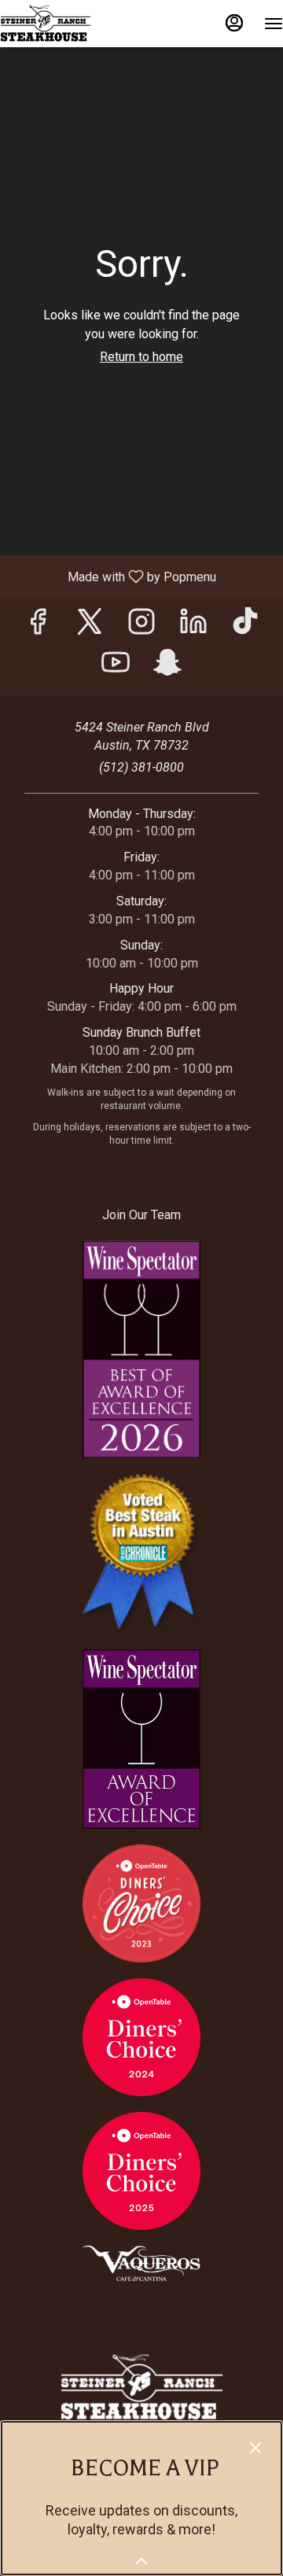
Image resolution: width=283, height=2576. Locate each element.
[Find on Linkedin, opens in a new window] (193, 626)
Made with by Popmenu (114, 576)
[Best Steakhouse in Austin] (141, 1553)
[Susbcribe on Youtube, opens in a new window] (116, 667)
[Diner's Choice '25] (141, 2170)
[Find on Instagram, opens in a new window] (141, 626)
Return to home (141, 357)
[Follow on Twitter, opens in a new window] (90, 626)
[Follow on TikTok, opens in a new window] (245, 626)
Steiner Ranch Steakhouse (141, 2387)
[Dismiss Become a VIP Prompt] (255, 2448)
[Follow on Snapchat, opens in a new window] (167, 667)
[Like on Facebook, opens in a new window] (38, 626)
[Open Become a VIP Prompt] (141, 2561)
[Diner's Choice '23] (141, 1902)
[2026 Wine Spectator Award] (141, 1349)
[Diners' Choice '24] (141, 2036)
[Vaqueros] (141, 2263)
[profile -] (234, 23)
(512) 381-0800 (141, 767)
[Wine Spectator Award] (141, 1738)
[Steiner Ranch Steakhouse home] (71, 24)
